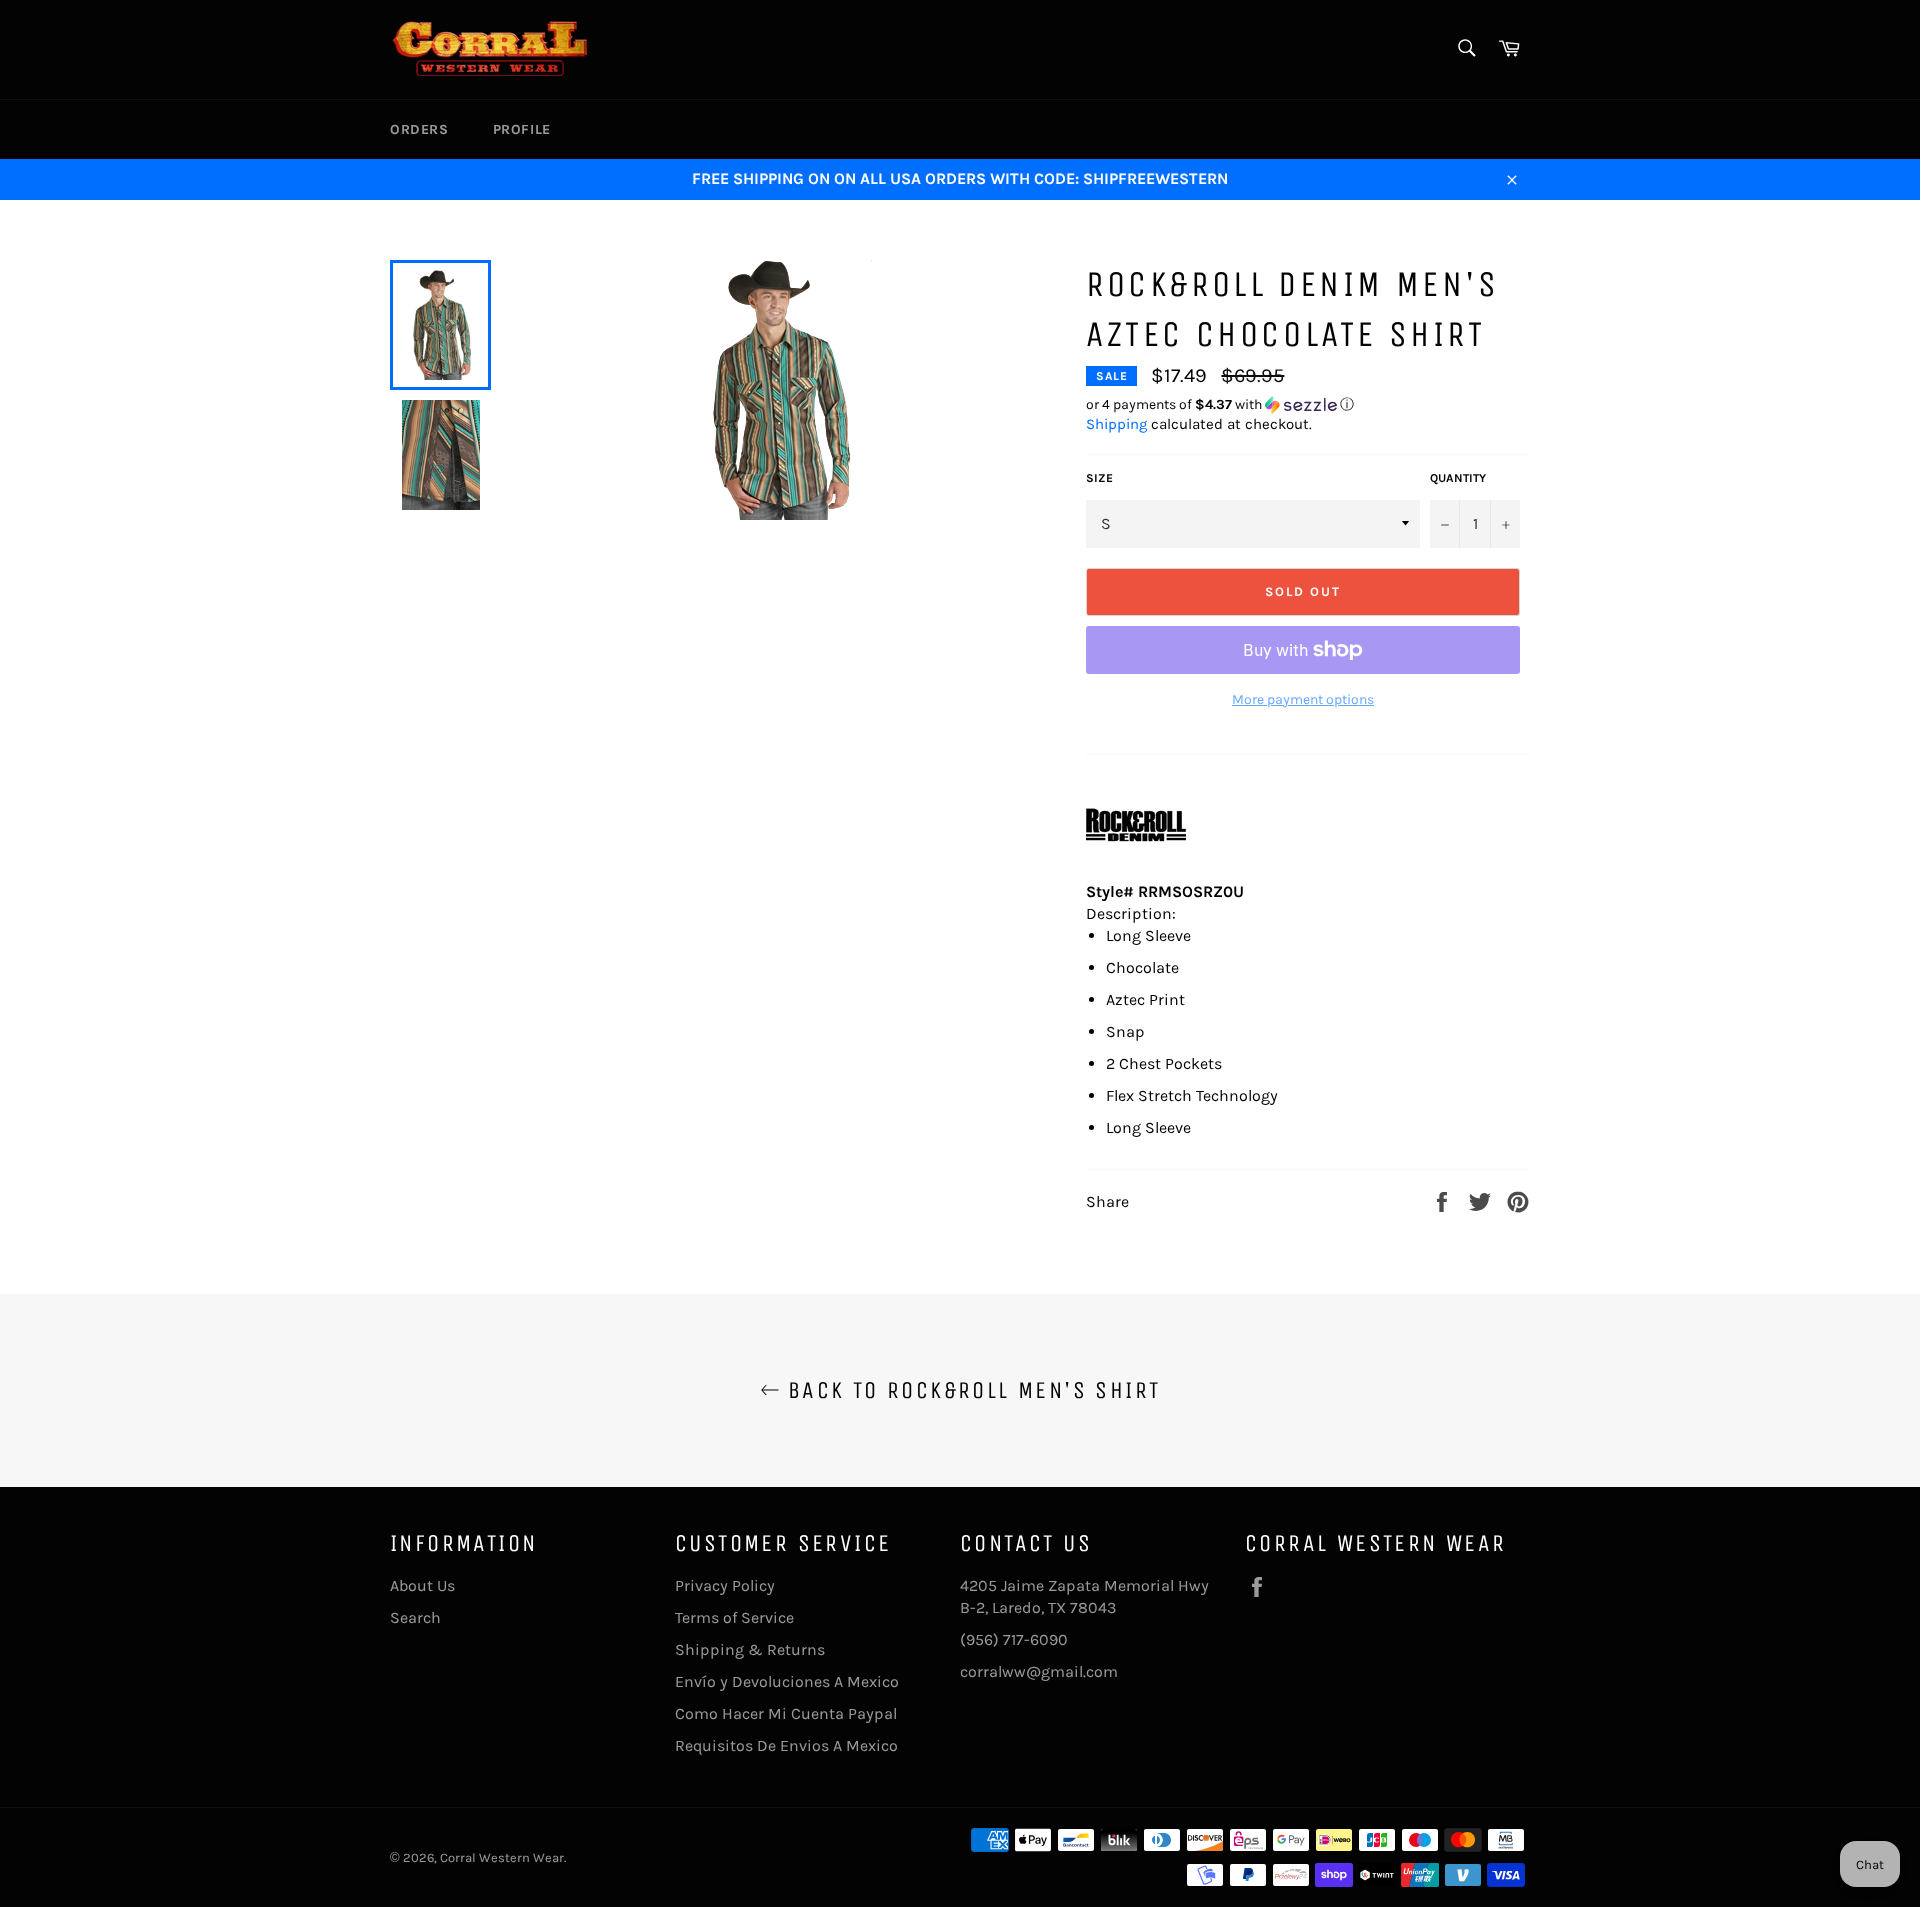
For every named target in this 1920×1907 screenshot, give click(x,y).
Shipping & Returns (750, 1649)
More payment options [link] (1303, 699)
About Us (422, 1585)
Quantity (1458, 478)
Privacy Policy (725, 1585)
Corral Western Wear (502, 1857)
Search (415, 1617)
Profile (522, 129)
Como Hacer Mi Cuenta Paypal (786, 1713)
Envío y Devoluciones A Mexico (787, 1681)
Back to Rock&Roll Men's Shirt (970, 1390)
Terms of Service (734, 1617)
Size (1099, 478)
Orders (419, 129)
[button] (1308, 405)
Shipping (1116, 424)
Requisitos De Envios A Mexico (786, 1745)
